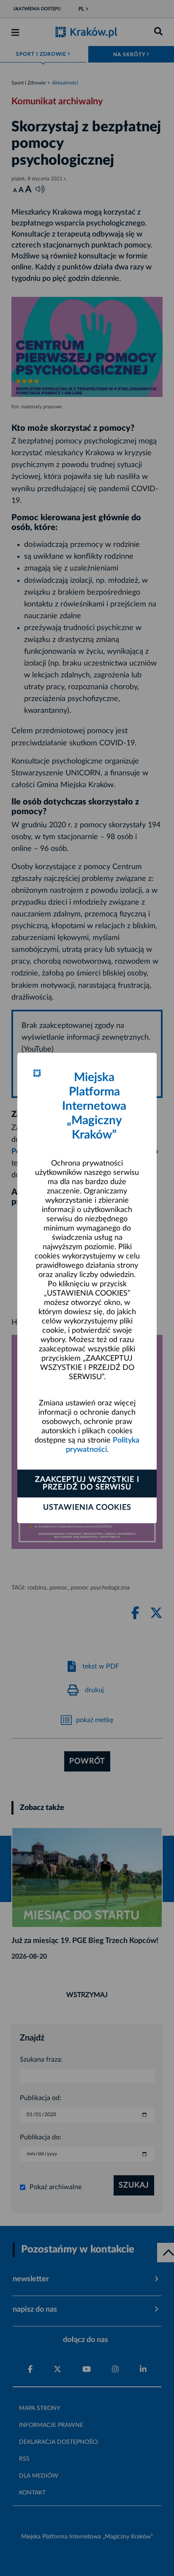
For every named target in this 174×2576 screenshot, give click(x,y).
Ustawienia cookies (87, 1508)
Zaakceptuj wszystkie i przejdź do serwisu (87, 1484)
